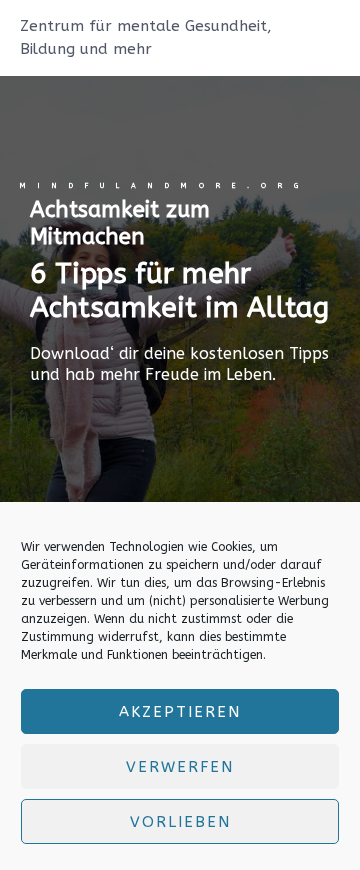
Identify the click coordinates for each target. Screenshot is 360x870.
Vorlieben (180, 822)
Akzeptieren (180, 712)
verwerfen (180, 767)
